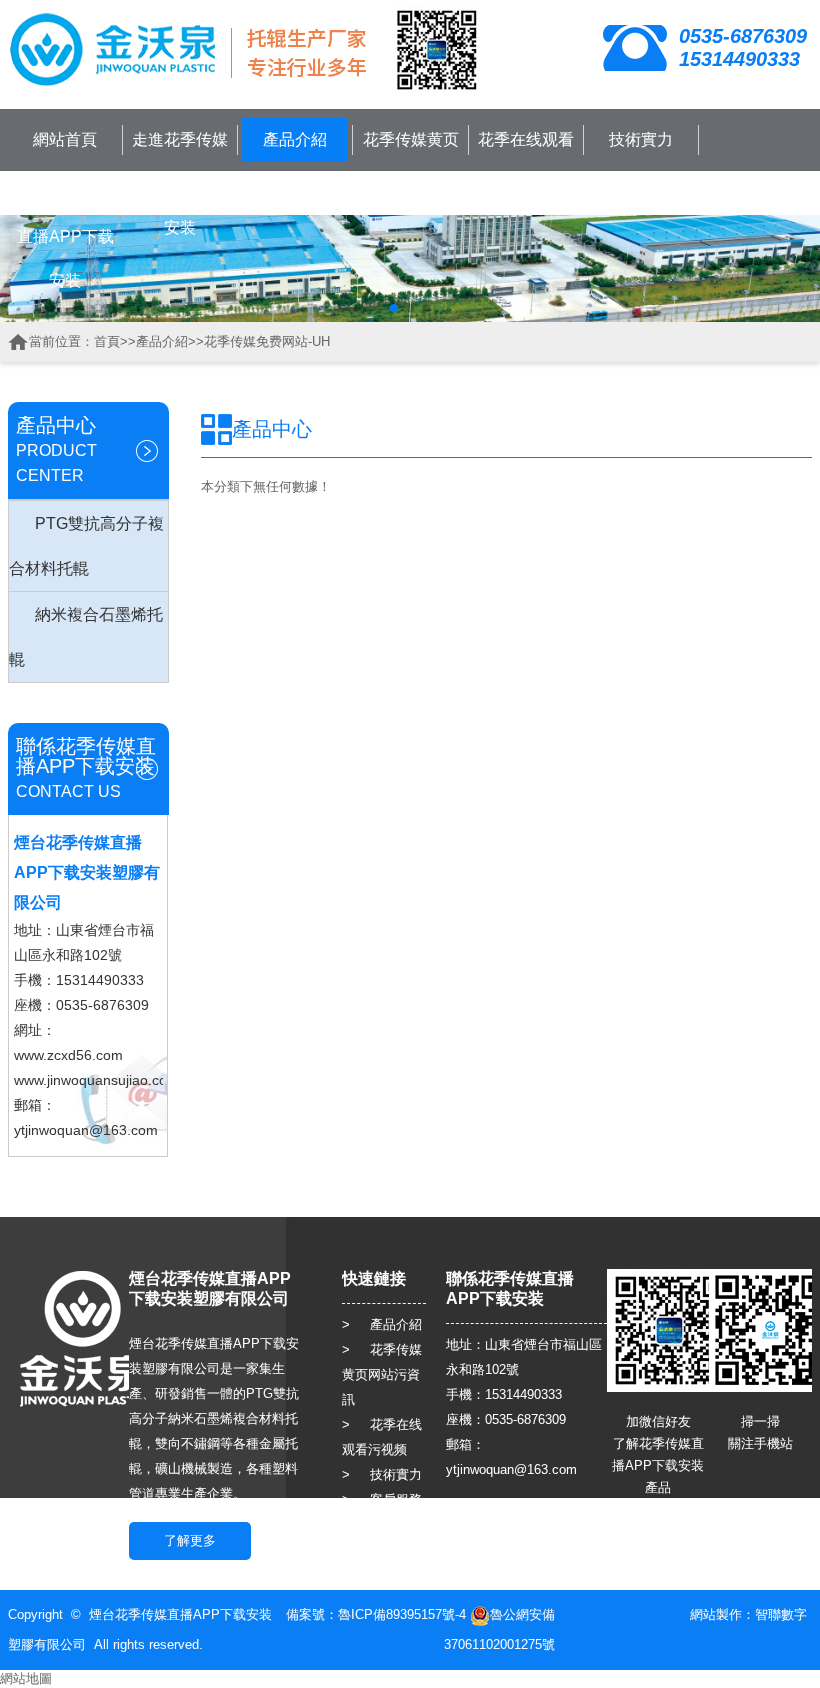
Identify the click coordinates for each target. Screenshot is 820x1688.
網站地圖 (26, 1678)
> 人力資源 (382, 1524)
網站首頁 (65, 139)
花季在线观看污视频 (526, 161)
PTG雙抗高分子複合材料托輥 (86, 546)
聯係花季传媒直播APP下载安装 (65, 236)
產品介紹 (295, 139)
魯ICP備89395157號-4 (402, 1614)
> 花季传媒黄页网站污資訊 (382, 1374)
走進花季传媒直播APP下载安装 (180, 183)
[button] (394, 308)
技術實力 (641, 139)
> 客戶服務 (382, 1499)
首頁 (107, 341)
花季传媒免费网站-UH (267, 341)
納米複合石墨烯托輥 (86, 637)
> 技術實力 (382, 1474)
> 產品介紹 (382, 1324)
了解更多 (190, 1540)
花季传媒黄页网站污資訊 (411, 161)
